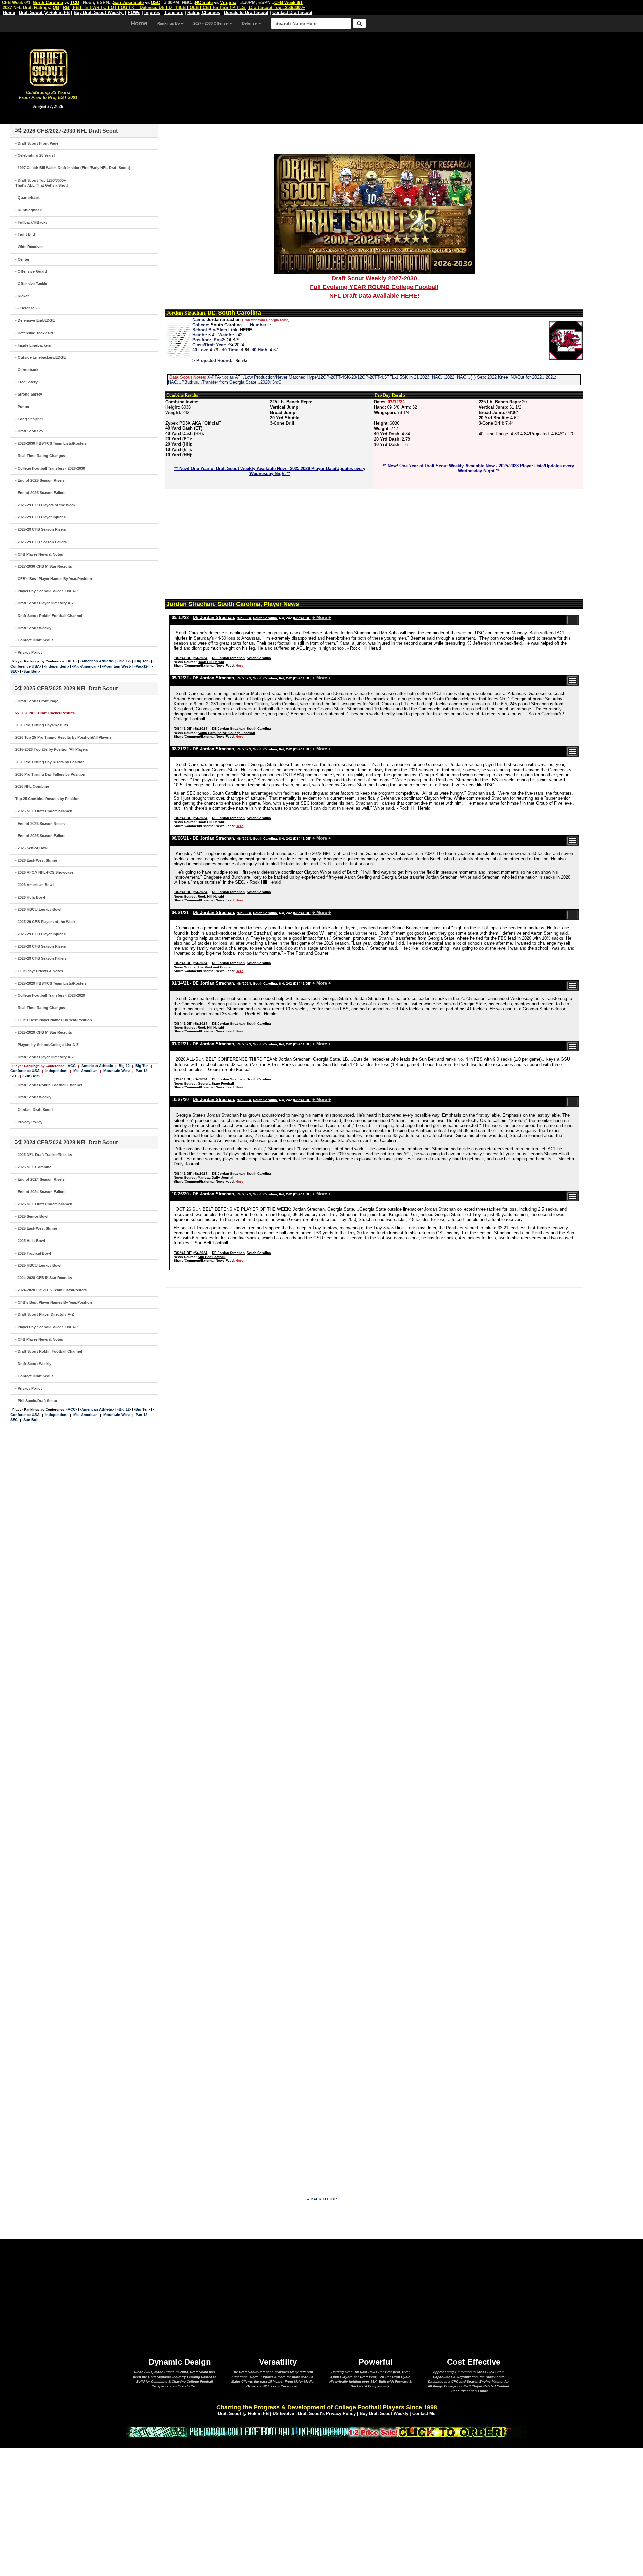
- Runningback (28, 210)
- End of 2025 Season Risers (40, 480)
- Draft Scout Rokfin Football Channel (49, 616)
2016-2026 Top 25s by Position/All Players (52, 749)
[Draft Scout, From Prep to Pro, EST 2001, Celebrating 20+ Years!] (48, 67)
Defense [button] (250, 23)
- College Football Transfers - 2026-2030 (50, 468)
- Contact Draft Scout (34, 640)
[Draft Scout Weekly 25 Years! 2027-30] (374, 214)
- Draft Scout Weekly (33, 628)
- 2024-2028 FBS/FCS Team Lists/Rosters (51, 1290)
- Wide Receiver (29, 247)
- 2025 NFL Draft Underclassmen (44, 1204)
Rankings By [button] (169, 23)
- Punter (22, 407)
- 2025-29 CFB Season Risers (41, 529)
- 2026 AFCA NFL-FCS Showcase (44, 872)
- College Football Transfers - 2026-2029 (50, 995)
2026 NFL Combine (32, 786)
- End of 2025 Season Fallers (40, 493)
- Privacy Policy (29, 652)
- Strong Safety (29, 394)
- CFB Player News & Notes (39, 554)
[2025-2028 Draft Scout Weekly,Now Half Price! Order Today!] (327, 2431)
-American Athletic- (97, 661)
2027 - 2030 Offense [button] (211, 23)
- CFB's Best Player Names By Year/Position (54, 579)
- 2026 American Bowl (34, 885)
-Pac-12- (141, 666)
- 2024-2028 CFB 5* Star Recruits (44, 1278)
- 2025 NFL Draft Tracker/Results (44, 1155)
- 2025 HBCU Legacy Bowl (38, 1265)
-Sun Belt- (31, 671)
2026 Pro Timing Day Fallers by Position (50, 774)
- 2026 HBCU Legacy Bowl (38, 909)
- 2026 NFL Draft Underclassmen (44, 811)
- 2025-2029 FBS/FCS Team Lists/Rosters (51, 983)
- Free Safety (26, 382)
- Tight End (25, 234)
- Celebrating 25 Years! (35, 155)
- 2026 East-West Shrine (36, 860)
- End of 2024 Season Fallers (40, 1192)
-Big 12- (124, 661)
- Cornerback (27, 370)
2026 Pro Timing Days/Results (42, 725)
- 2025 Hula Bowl (30, 1241)
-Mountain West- (117, 666)
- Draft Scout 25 (29, 431)
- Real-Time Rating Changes (40, 456)
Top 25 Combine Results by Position (48, 799)
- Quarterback (27, 198)
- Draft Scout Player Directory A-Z (45, 603)
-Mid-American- (86, 666)
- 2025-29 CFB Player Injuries (41, 517)
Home (139, 23)
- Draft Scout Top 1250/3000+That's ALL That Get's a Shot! (42, 183)
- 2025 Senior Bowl (32, 1216)
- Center (22, 259)
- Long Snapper (29, 419)
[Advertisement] (370, 77)
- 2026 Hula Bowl (30, 897)
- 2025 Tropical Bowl (33, 1253)
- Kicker (22, 296)
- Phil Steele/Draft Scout (36, 1401)
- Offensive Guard (31, 271)
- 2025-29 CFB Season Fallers (41, 542)
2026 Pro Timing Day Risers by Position (50, 762)
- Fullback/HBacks (31, 222)
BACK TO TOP (324, 2199)
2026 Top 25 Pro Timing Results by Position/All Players (63, 737)
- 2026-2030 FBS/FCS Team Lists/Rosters (51, 443)
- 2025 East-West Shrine (36, 1228)
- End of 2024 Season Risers (40, 1179)
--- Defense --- (28, 308)
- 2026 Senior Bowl (32, 848)
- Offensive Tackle (31, 284)
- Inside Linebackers (33, 345)
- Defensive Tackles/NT (35, 333)
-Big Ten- (142, 661)
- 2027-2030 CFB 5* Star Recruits (44, 566)
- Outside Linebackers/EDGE (41, 357)
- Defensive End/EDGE (35, 320)
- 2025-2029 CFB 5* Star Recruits (44, 1032)
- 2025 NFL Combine (33, 1167)
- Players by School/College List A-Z (47, 591)
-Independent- (56, 666)
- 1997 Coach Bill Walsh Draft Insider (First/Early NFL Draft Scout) (73, 168)
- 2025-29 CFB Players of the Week (45, 505)
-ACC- (72, 661)
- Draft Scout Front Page (37, 143)
